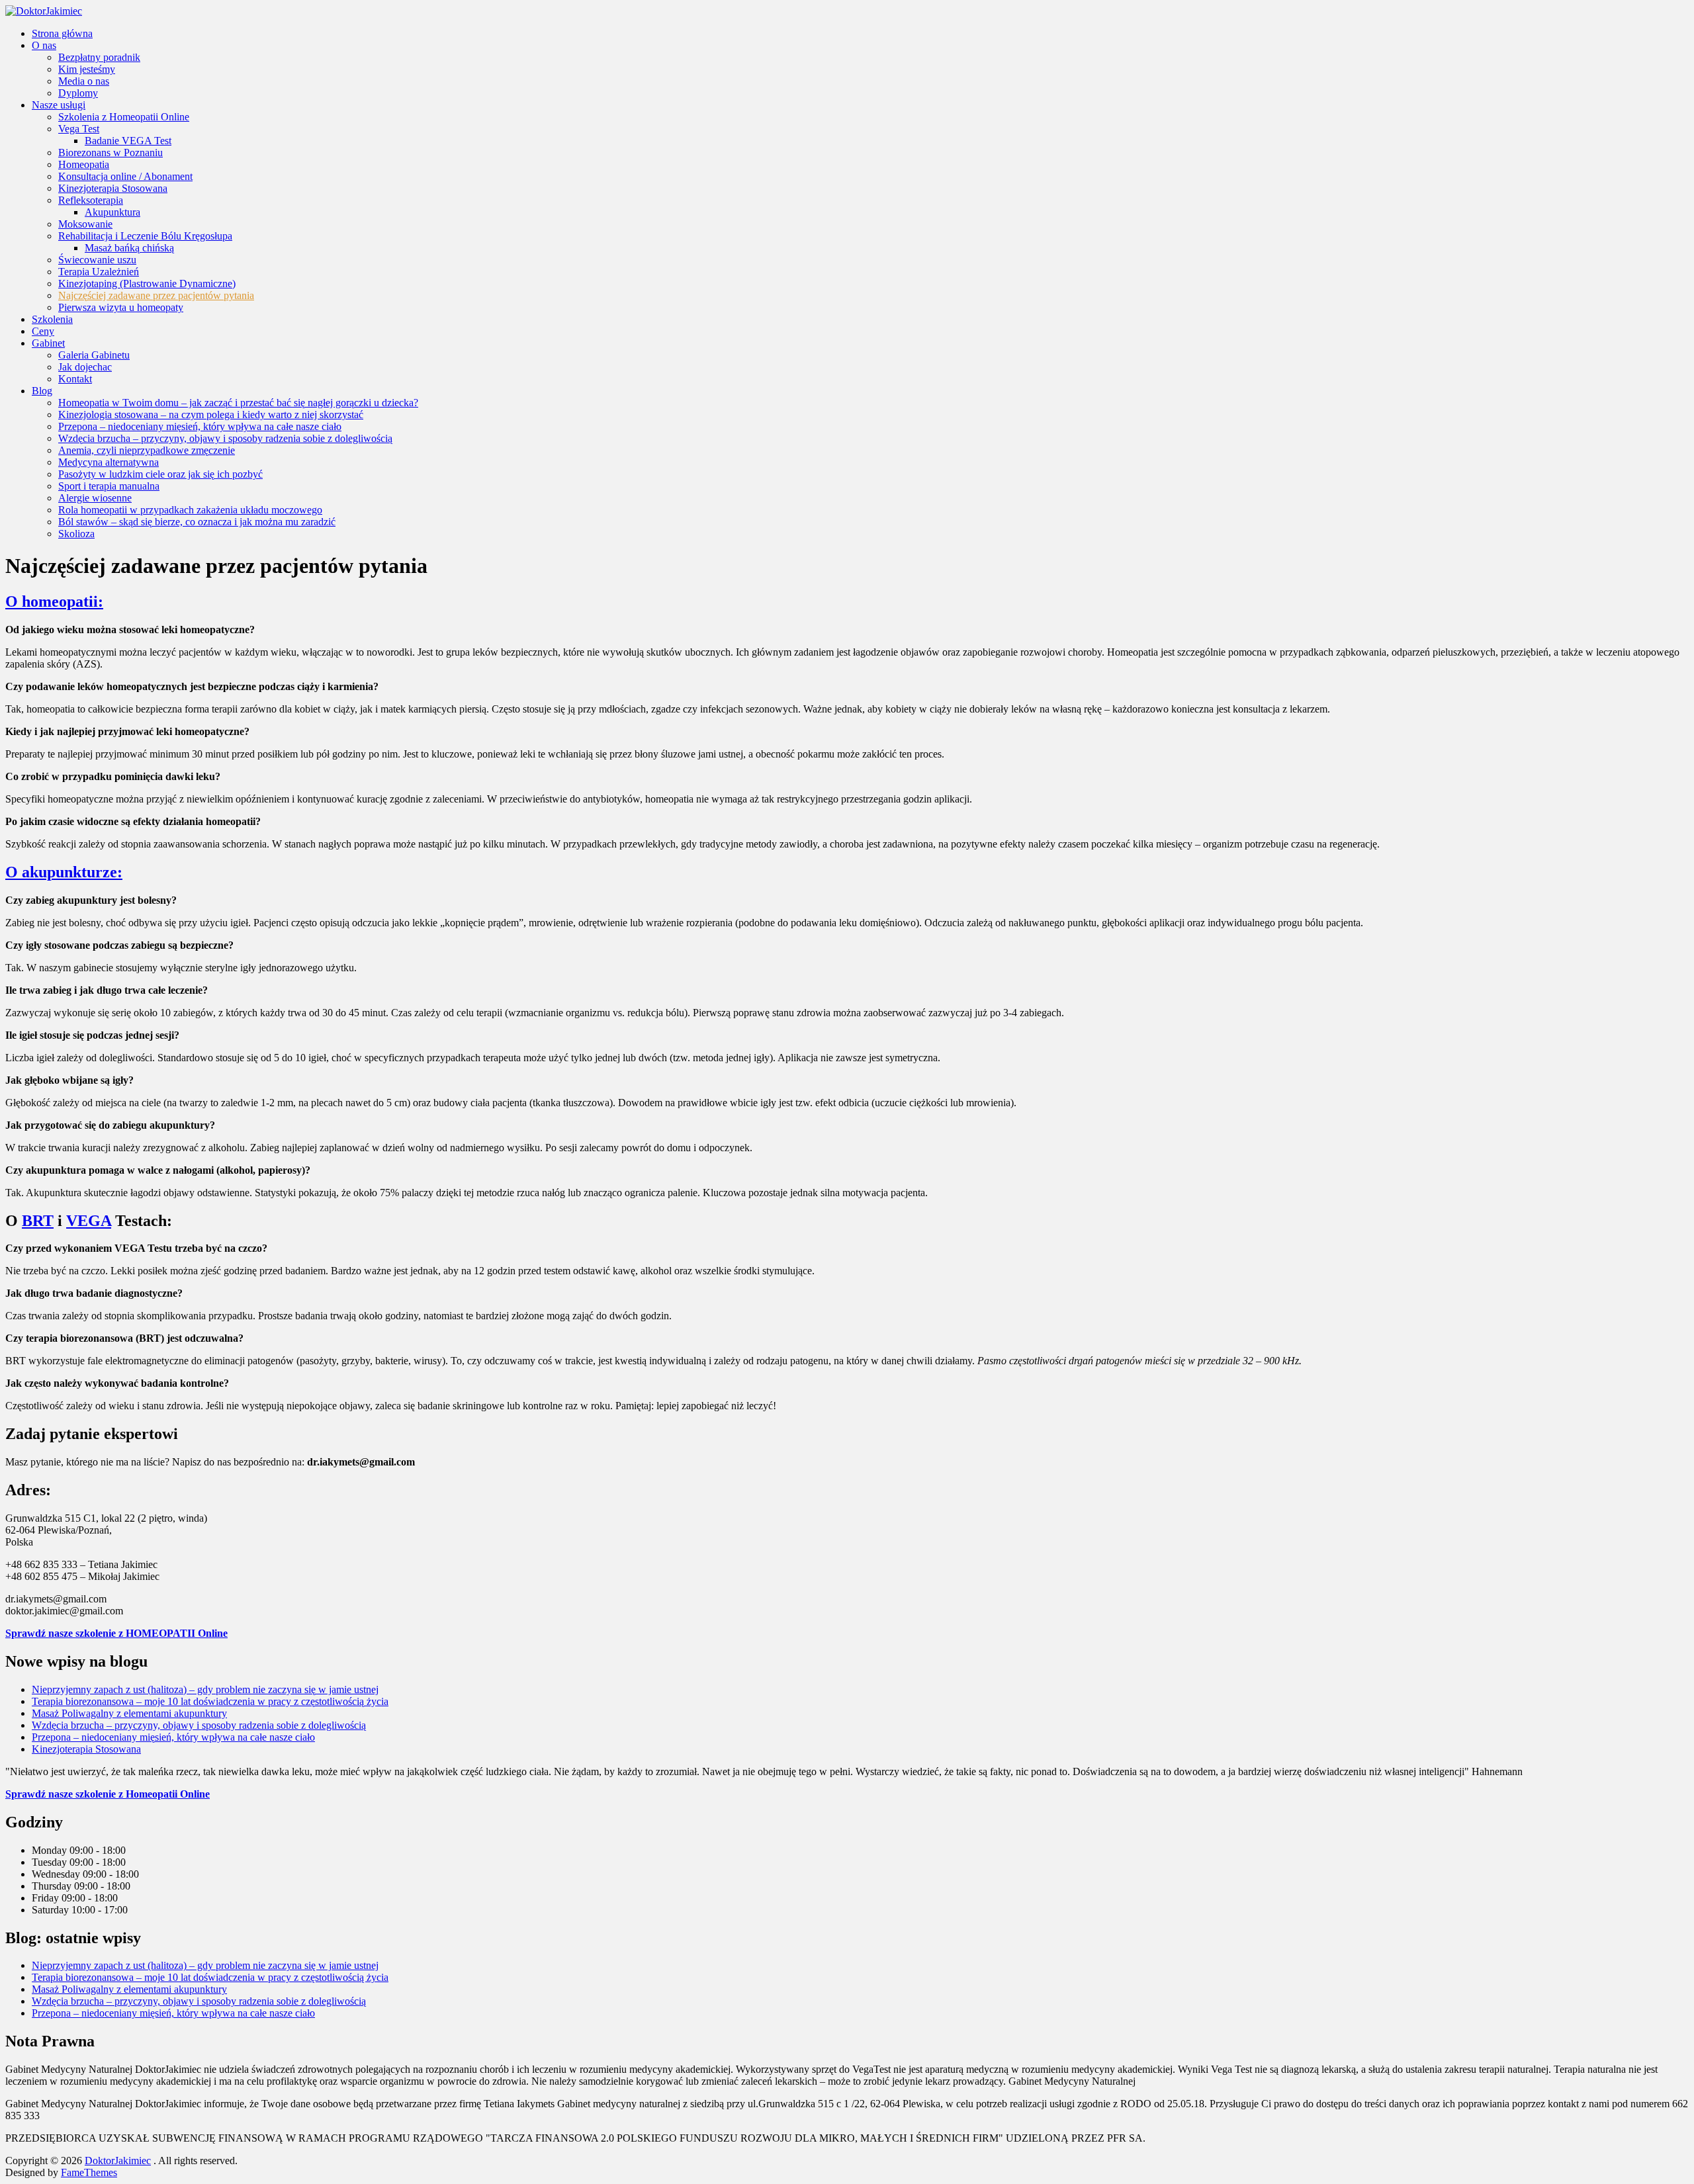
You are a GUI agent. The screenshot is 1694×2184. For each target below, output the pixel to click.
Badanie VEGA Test (128, 141)
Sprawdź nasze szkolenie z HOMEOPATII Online (116, 1633)
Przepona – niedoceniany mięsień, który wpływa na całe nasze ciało (200, 426)
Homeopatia (84, 164)
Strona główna (62, 33)
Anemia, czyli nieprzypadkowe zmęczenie (147, 450)
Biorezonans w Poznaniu (111, 153)
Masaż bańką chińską (129, 248)
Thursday (53, 1886)
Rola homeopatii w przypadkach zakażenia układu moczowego (190, 510)
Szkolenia (52, 319)
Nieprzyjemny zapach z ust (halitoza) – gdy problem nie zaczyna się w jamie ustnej (205, 1689)
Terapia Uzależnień (99, 272)
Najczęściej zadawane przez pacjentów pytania (156, 295)
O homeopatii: (54, 601)
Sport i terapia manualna (109, 486)
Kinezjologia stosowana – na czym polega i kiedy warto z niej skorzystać (211, 415)
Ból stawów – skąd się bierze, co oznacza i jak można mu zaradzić (197, 522)
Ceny (43, 331)
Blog (42, 391)
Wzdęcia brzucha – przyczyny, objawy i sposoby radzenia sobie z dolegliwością (225, 438)
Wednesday (57, 1874)
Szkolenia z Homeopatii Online (124, 117)
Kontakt (75, 379)
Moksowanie (85, 224)
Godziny (34, 1822)
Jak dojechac (85, 367)
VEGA (89, 1221)
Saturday (52, 1910)
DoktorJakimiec (118, 2161)
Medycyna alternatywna (109, 462)
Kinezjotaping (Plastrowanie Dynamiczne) (147, 284)
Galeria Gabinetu (94, 355)
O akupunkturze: (64, 872)
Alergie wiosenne (95, 498)
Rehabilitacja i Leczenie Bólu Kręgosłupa (145, 236)
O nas (44, 45)
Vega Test (79, 129)
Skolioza (76, 534)
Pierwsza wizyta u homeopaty (121, 307)
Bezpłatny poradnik (99, 57)
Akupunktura (112, 212)
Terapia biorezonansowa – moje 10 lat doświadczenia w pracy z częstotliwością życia (210, 1701)
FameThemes (89, 2172)
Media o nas (84, 81)
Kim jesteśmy (87, 69)
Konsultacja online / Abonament (125, 176)
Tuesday (51, 1862)
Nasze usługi (59, 105)
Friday (47, 1898)
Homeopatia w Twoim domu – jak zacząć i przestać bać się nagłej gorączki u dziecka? (238, 403)
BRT (38, 1221)
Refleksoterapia (91, 200)
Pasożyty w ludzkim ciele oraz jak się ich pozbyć (160, 474)
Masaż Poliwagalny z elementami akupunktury (129, 1713)
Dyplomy (78, 93)
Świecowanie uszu (97, 260)
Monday (51, 1850)
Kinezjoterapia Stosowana (113, 188)
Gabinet (48, 343)
